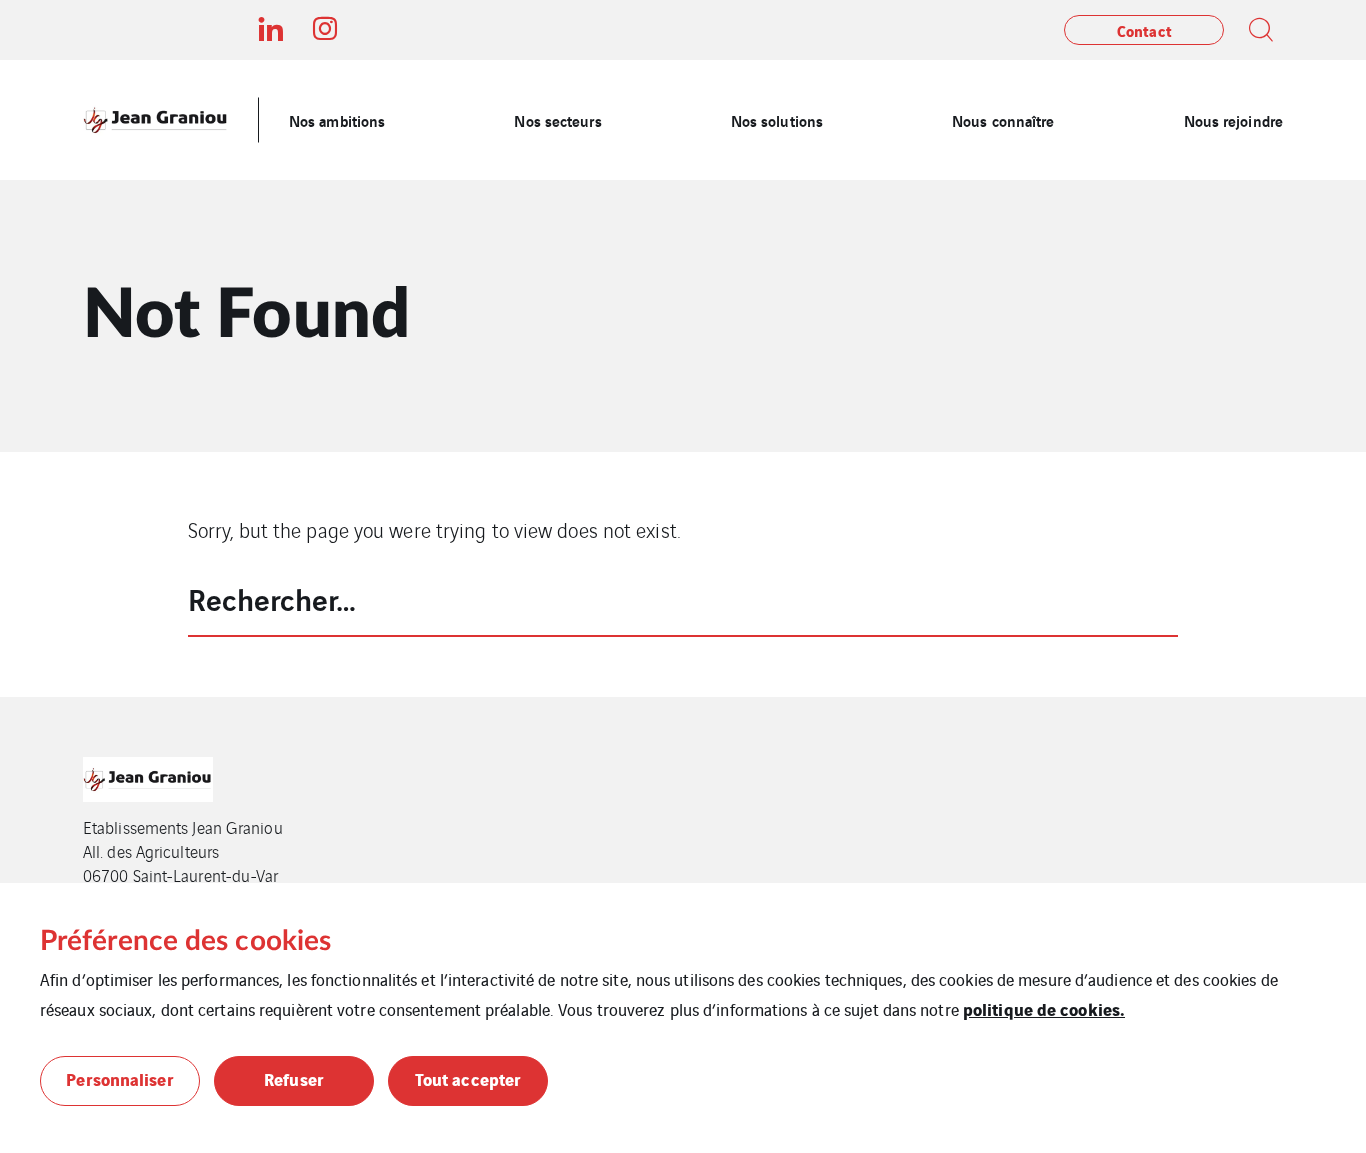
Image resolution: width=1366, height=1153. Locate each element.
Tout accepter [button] (468, 1078)
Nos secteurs (557, 120)
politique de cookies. (1044, 1008)
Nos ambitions (337, 120)
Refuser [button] (294, 1078)
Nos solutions (777, 120)
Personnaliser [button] (119, 1078)
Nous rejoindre (1233, 120)
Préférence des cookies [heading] (185, 941)
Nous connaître (1003, 120)
